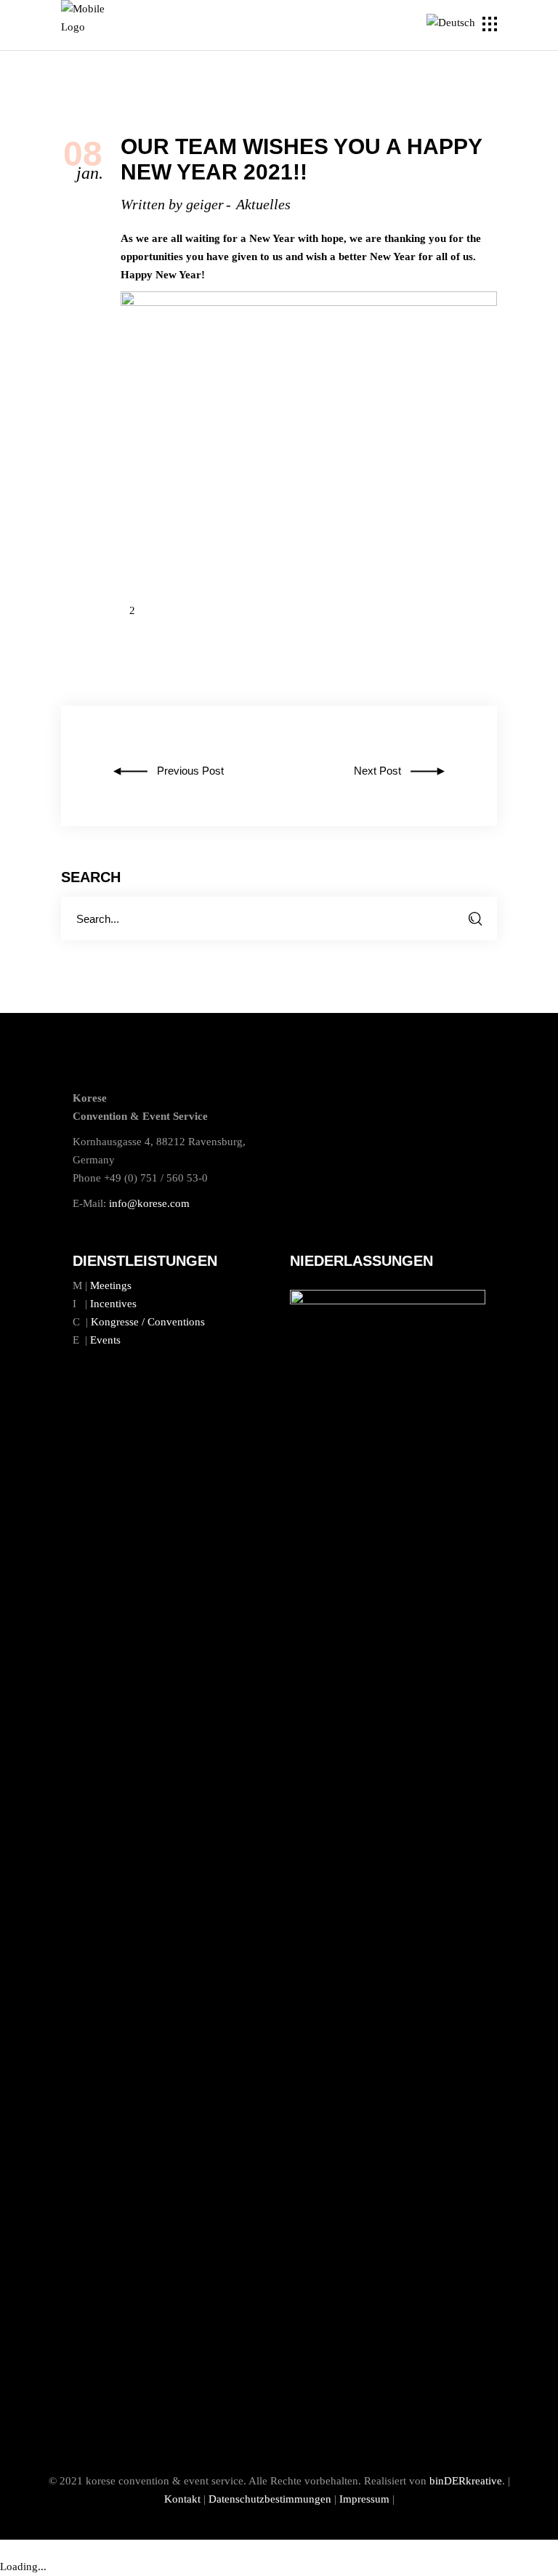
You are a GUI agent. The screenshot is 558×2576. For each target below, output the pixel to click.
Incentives (113, 1304)
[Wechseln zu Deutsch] (453, 23)
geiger (205, 204)
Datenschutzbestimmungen (270, 2499)
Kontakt (182, 2499)
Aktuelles (263, 204)
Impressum (364, 2499)
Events (105, 1340)
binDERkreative (466, 2481)
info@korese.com (149, 1203)
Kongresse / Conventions (148, 1322)
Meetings (111, 1285)
